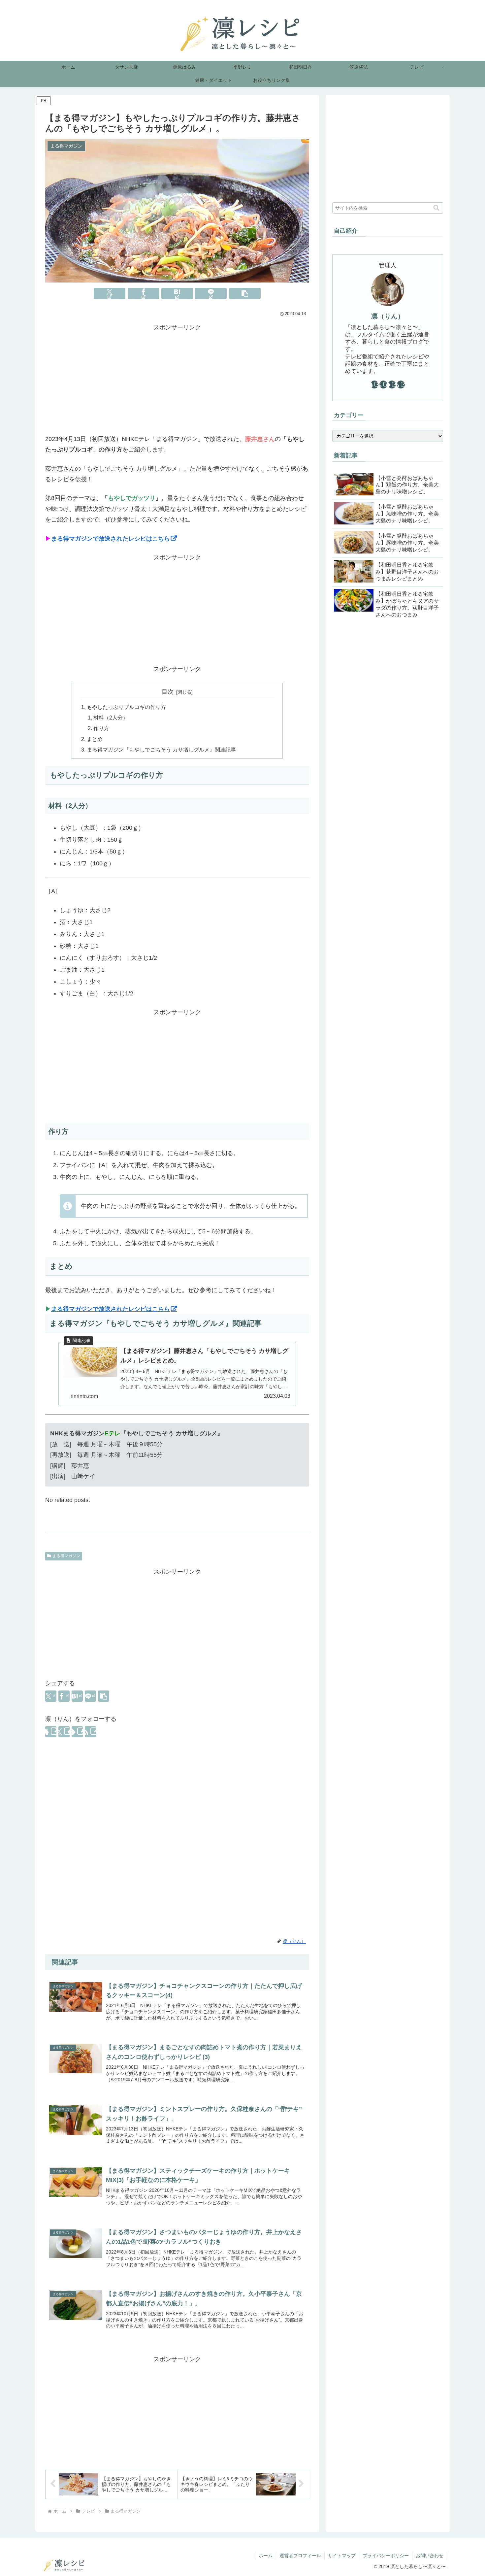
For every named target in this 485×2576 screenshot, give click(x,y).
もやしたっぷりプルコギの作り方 (126, 707)
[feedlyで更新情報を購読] (77, 1732)
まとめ (95, 739)
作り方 (101, 728)
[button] (245, 293)
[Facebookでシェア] (144, 293)
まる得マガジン (66, 1556)
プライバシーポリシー (386, 2556)
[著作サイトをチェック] (51, 1732)
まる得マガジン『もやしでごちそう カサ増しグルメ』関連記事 (161, 750)
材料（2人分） (111, 718)
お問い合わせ (430, 2556)
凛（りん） (388, 316)
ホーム (266, 2556)
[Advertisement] (177, 379)
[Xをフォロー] (64, 1732)
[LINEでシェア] (211, 293)
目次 (168, 692)
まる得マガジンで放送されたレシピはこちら (111, 539)
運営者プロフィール (300, 2556)
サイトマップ (342, 2556)
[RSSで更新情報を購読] (90, 1732)
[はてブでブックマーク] (177, 293)
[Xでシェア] (110, 293)
